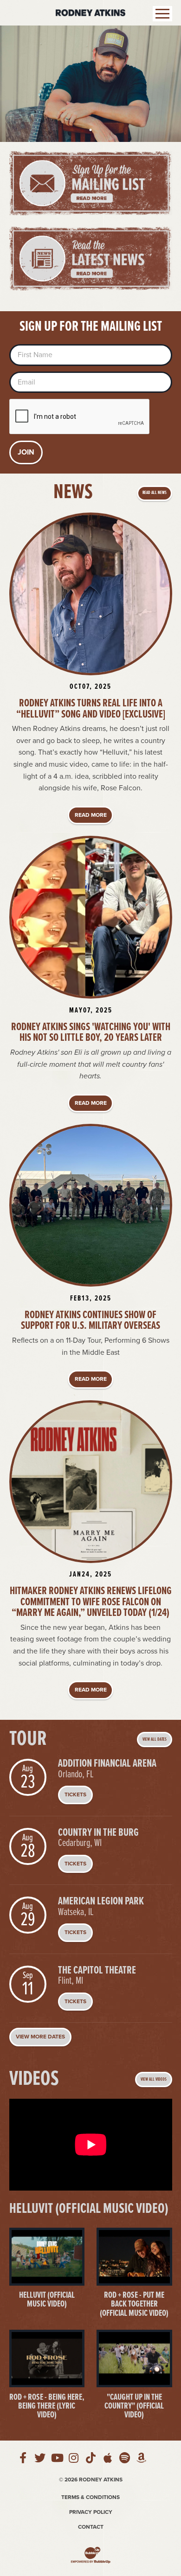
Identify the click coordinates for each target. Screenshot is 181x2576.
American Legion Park (101, 1902)
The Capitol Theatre (97, 1971)
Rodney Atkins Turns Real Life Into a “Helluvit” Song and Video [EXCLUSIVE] (91, 709)
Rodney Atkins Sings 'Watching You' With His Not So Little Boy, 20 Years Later (91, 1033)
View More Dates (40, 2037)
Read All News (155, 493)
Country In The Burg (98, 1833)
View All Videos (154, 2079)
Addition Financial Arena (107, 1764)
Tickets (75, 1794)
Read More (91, 815)
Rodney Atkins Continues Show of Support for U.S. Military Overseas (90, 1321)
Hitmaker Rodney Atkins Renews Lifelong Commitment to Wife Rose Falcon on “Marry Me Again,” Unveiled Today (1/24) (91, 1602)
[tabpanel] (90, 84)
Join (26, 452)
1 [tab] (90, 130)
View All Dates (155, 1740)
